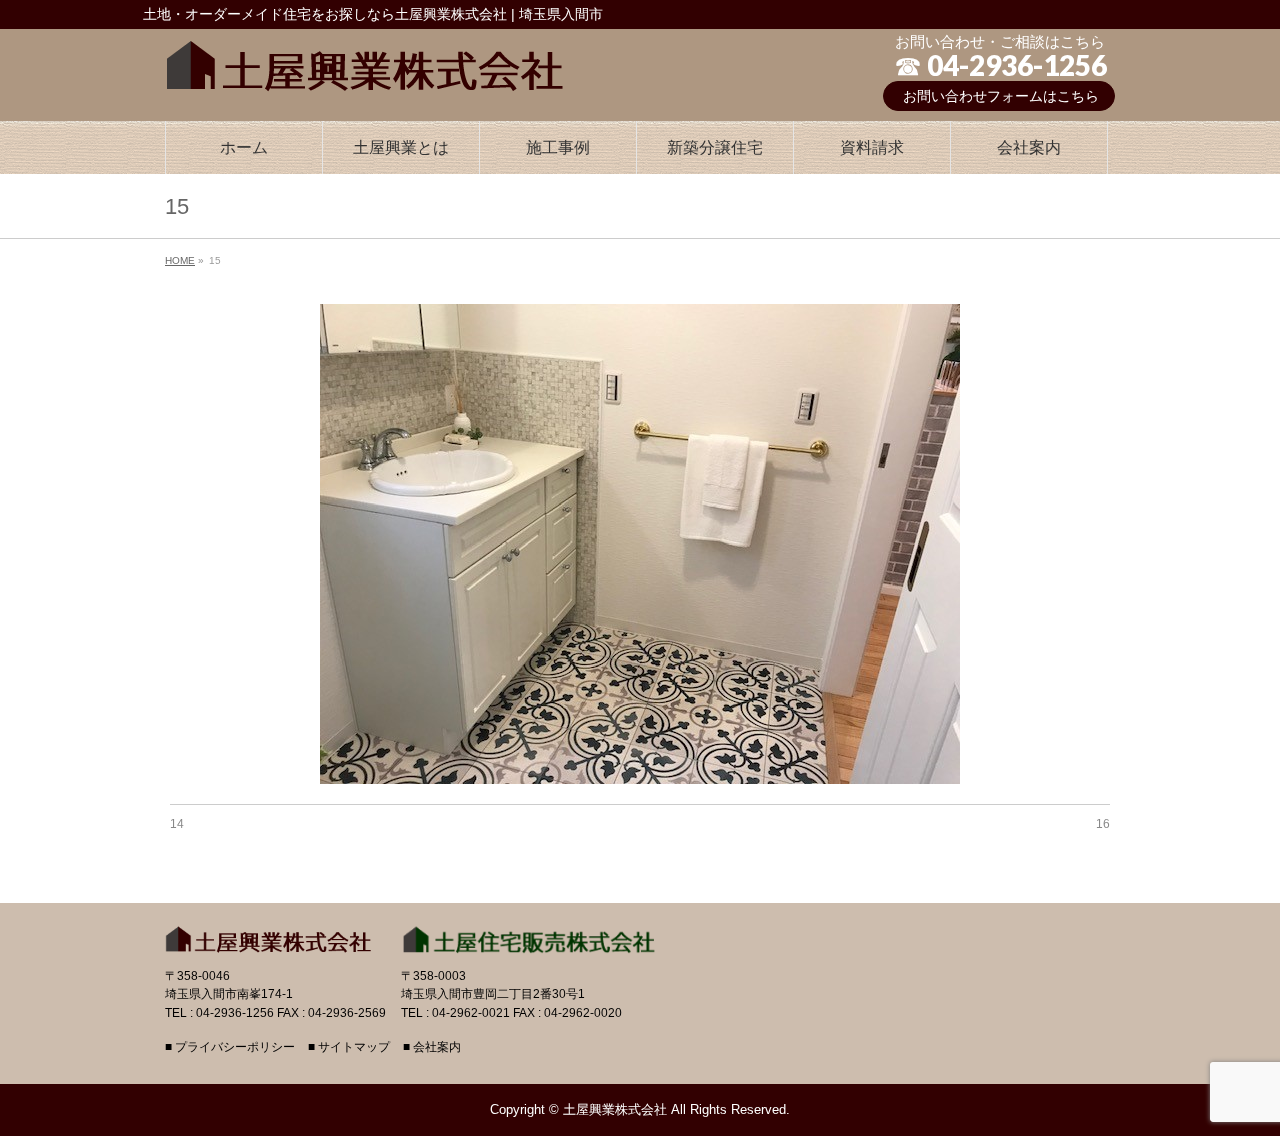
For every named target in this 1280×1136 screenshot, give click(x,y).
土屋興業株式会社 (615, 1109)
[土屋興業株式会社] (365, 61)
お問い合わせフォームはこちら (1001, 96)
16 (1103, 824)
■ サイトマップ (349, 1047)
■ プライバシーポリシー (230, 1047)
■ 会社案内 (432, 1047)
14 (177, 824)
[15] (640, 544)
